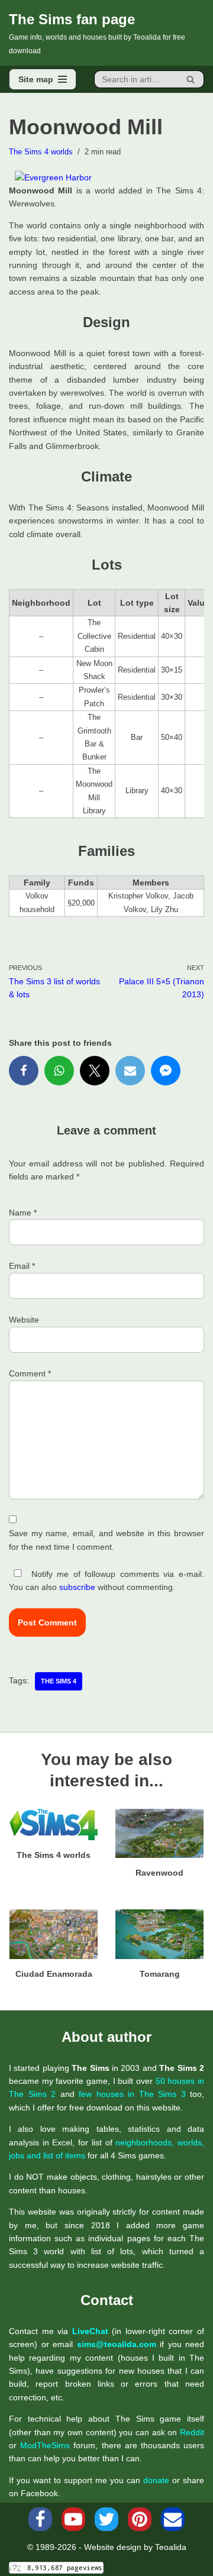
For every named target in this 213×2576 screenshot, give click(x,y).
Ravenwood (159, 1873)
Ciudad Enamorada (54, 1974)
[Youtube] (73, 2519)
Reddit (192, 2432)
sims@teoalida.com (117, 2344)
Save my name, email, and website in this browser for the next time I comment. (106, 1540)
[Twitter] (95, 1071)
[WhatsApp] (59, 1071)
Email (22, 1266)
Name (23, 1213)
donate (156, 2480)
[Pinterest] (140, 2519)
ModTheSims (45, 2445)
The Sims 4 (59, 1681)
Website (24, 1320)
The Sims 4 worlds (41, 152)
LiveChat (90, 2331)
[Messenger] (166, 1071)
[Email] (130, 1071)
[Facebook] (24, 1071)
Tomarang (160, 1974)
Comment (30, 1373)
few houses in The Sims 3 (132, 2094)
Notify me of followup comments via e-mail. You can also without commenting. (106, 1580)
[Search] (191, 79)
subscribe (77, 1587)
